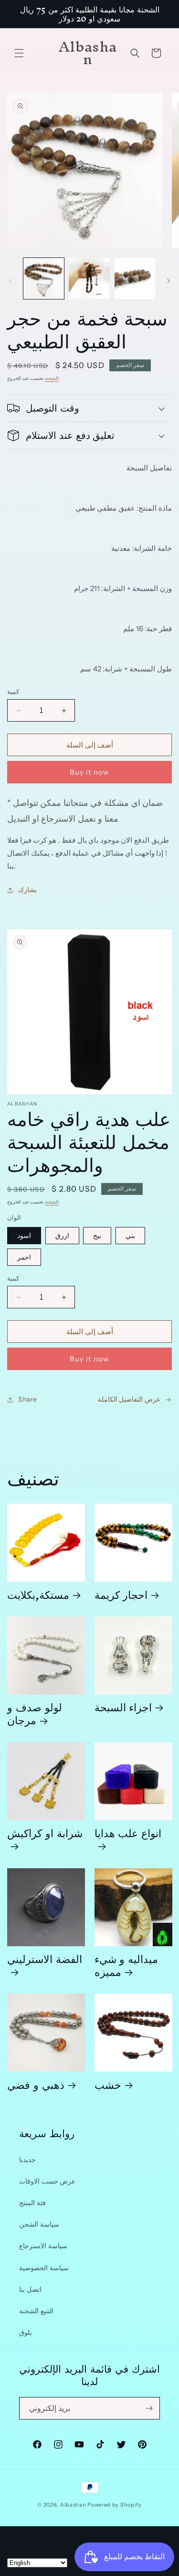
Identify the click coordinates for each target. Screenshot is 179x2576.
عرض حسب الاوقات (47, 2181)
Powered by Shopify (115, 2505)
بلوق (26, 2332)
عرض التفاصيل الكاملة (129, 1399)
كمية (13, 691)
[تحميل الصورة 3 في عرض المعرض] (135, 278)
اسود (24, 1236)
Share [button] (28, 1399)
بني (130, 1236)
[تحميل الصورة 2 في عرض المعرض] (89, 278)
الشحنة (52, 378)
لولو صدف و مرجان (35, 1713)
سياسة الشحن (39, 2224)
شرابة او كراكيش (45, 1836)
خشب (108, 2084)
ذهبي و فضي (36, 2084)
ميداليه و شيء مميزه (126, 1965)
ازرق (62, 1236)
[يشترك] (149, 2408)
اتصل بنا (30, 2289)
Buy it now (89, 772)
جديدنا (27, 2160)
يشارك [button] (27, 890)
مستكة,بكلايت (38, 1594)
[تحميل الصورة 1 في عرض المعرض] (44, 278)
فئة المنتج (32, 2203)
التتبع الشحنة (36, 2311)
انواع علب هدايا (128, 1836)
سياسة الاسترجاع (43, 2246)
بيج (97, 1236)
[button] (19, 53)
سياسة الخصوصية (44, 2268)
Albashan (73, 2505)
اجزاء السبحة (123, 1707)
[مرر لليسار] (11, 281)
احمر (24, 1257)
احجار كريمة (121, 1594)
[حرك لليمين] (168, 281)
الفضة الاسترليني (45, 1962)
